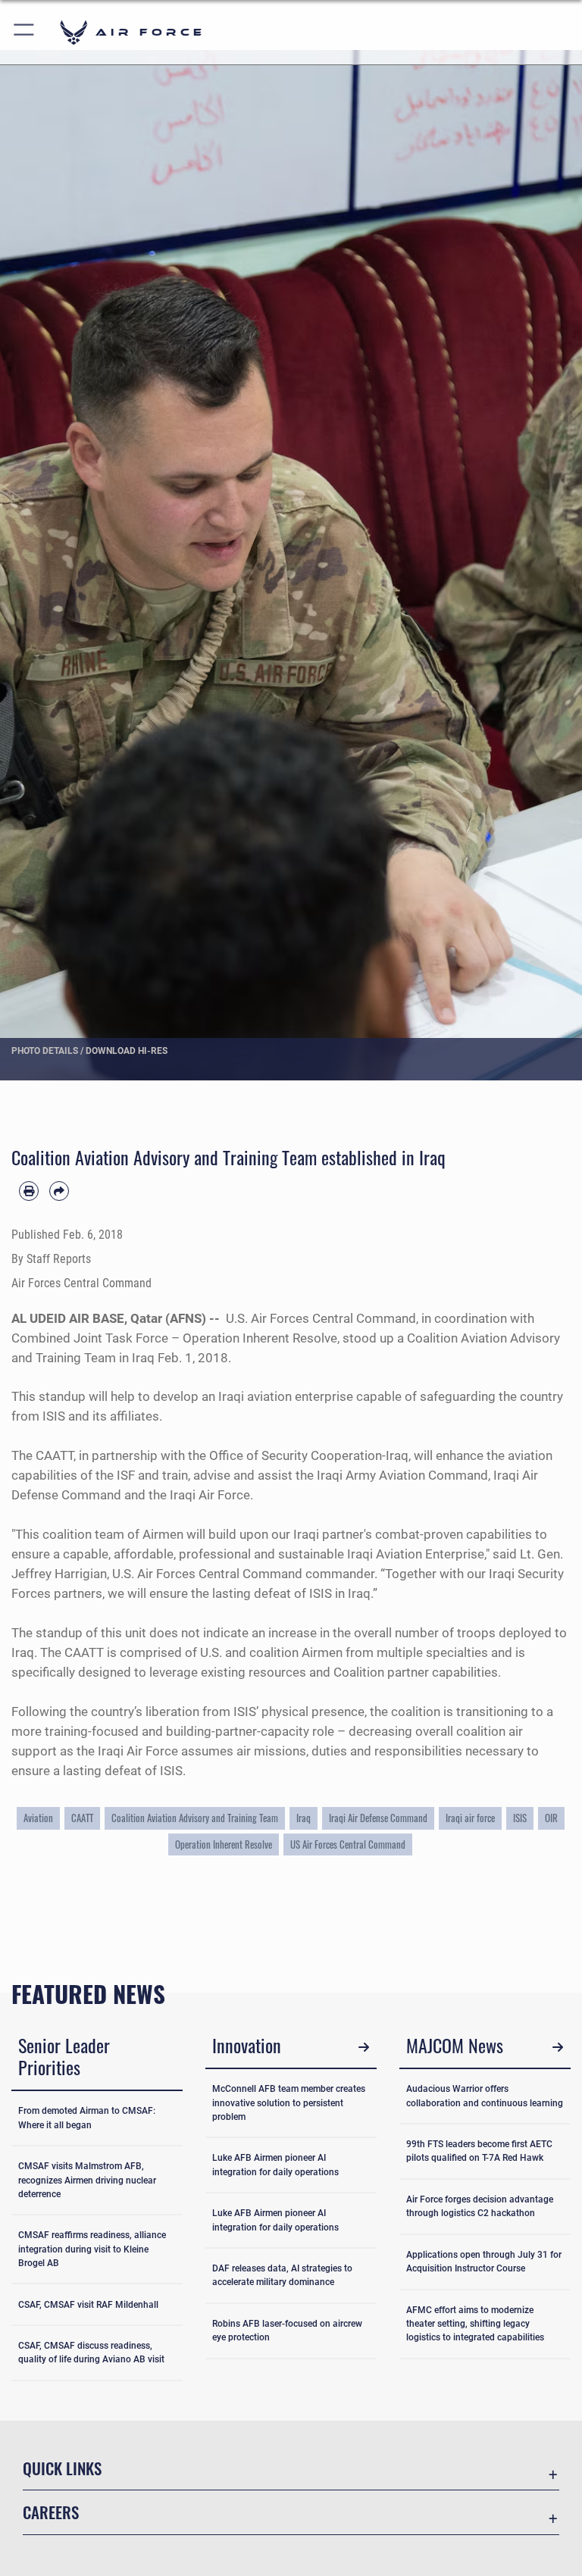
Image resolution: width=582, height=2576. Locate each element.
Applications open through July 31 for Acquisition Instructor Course (484, 2262)
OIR (551, 1818)
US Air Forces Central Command (348, 1844)
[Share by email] (59, 1191)
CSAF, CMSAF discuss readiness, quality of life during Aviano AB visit (91, 2352)
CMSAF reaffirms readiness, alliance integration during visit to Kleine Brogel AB (92, 2249)
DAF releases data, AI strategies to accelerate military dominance (282, 2275)
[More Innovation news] (363, 2048)
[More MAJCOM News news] (557, 2048)
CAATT (82, 1818)
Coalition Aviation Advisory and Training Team (195, 1818)
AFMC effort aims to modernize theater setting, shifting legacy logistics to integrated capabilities (475, 2324)
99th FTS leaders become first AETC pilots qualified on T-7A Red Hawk (479, 2151)
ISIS (520, 1818)
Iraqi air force (470, 1818)
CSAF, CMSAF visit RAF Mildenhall (88, 2305)
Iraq (304, 1818)
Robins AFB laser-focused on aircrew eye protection (287, 2331)
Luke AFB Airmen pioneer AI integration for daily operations (275, 2165)
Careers (51, 2512)
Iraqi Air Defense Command (378, 1818)
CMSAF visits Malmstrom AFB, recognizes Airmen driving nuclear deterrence (87, 2180)
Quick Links (62, 2468)
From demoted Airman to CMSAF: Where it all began (87, 2118)
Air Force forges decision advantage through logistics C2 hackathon (480, 2206)
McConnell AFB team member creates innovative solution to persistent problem (289, 2102)
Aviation (38, 1818)
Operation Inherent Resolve (224, 1844)
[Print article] (29, 1191)
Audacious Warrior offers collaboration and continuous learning (485, 2096)
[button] (25, 32)
